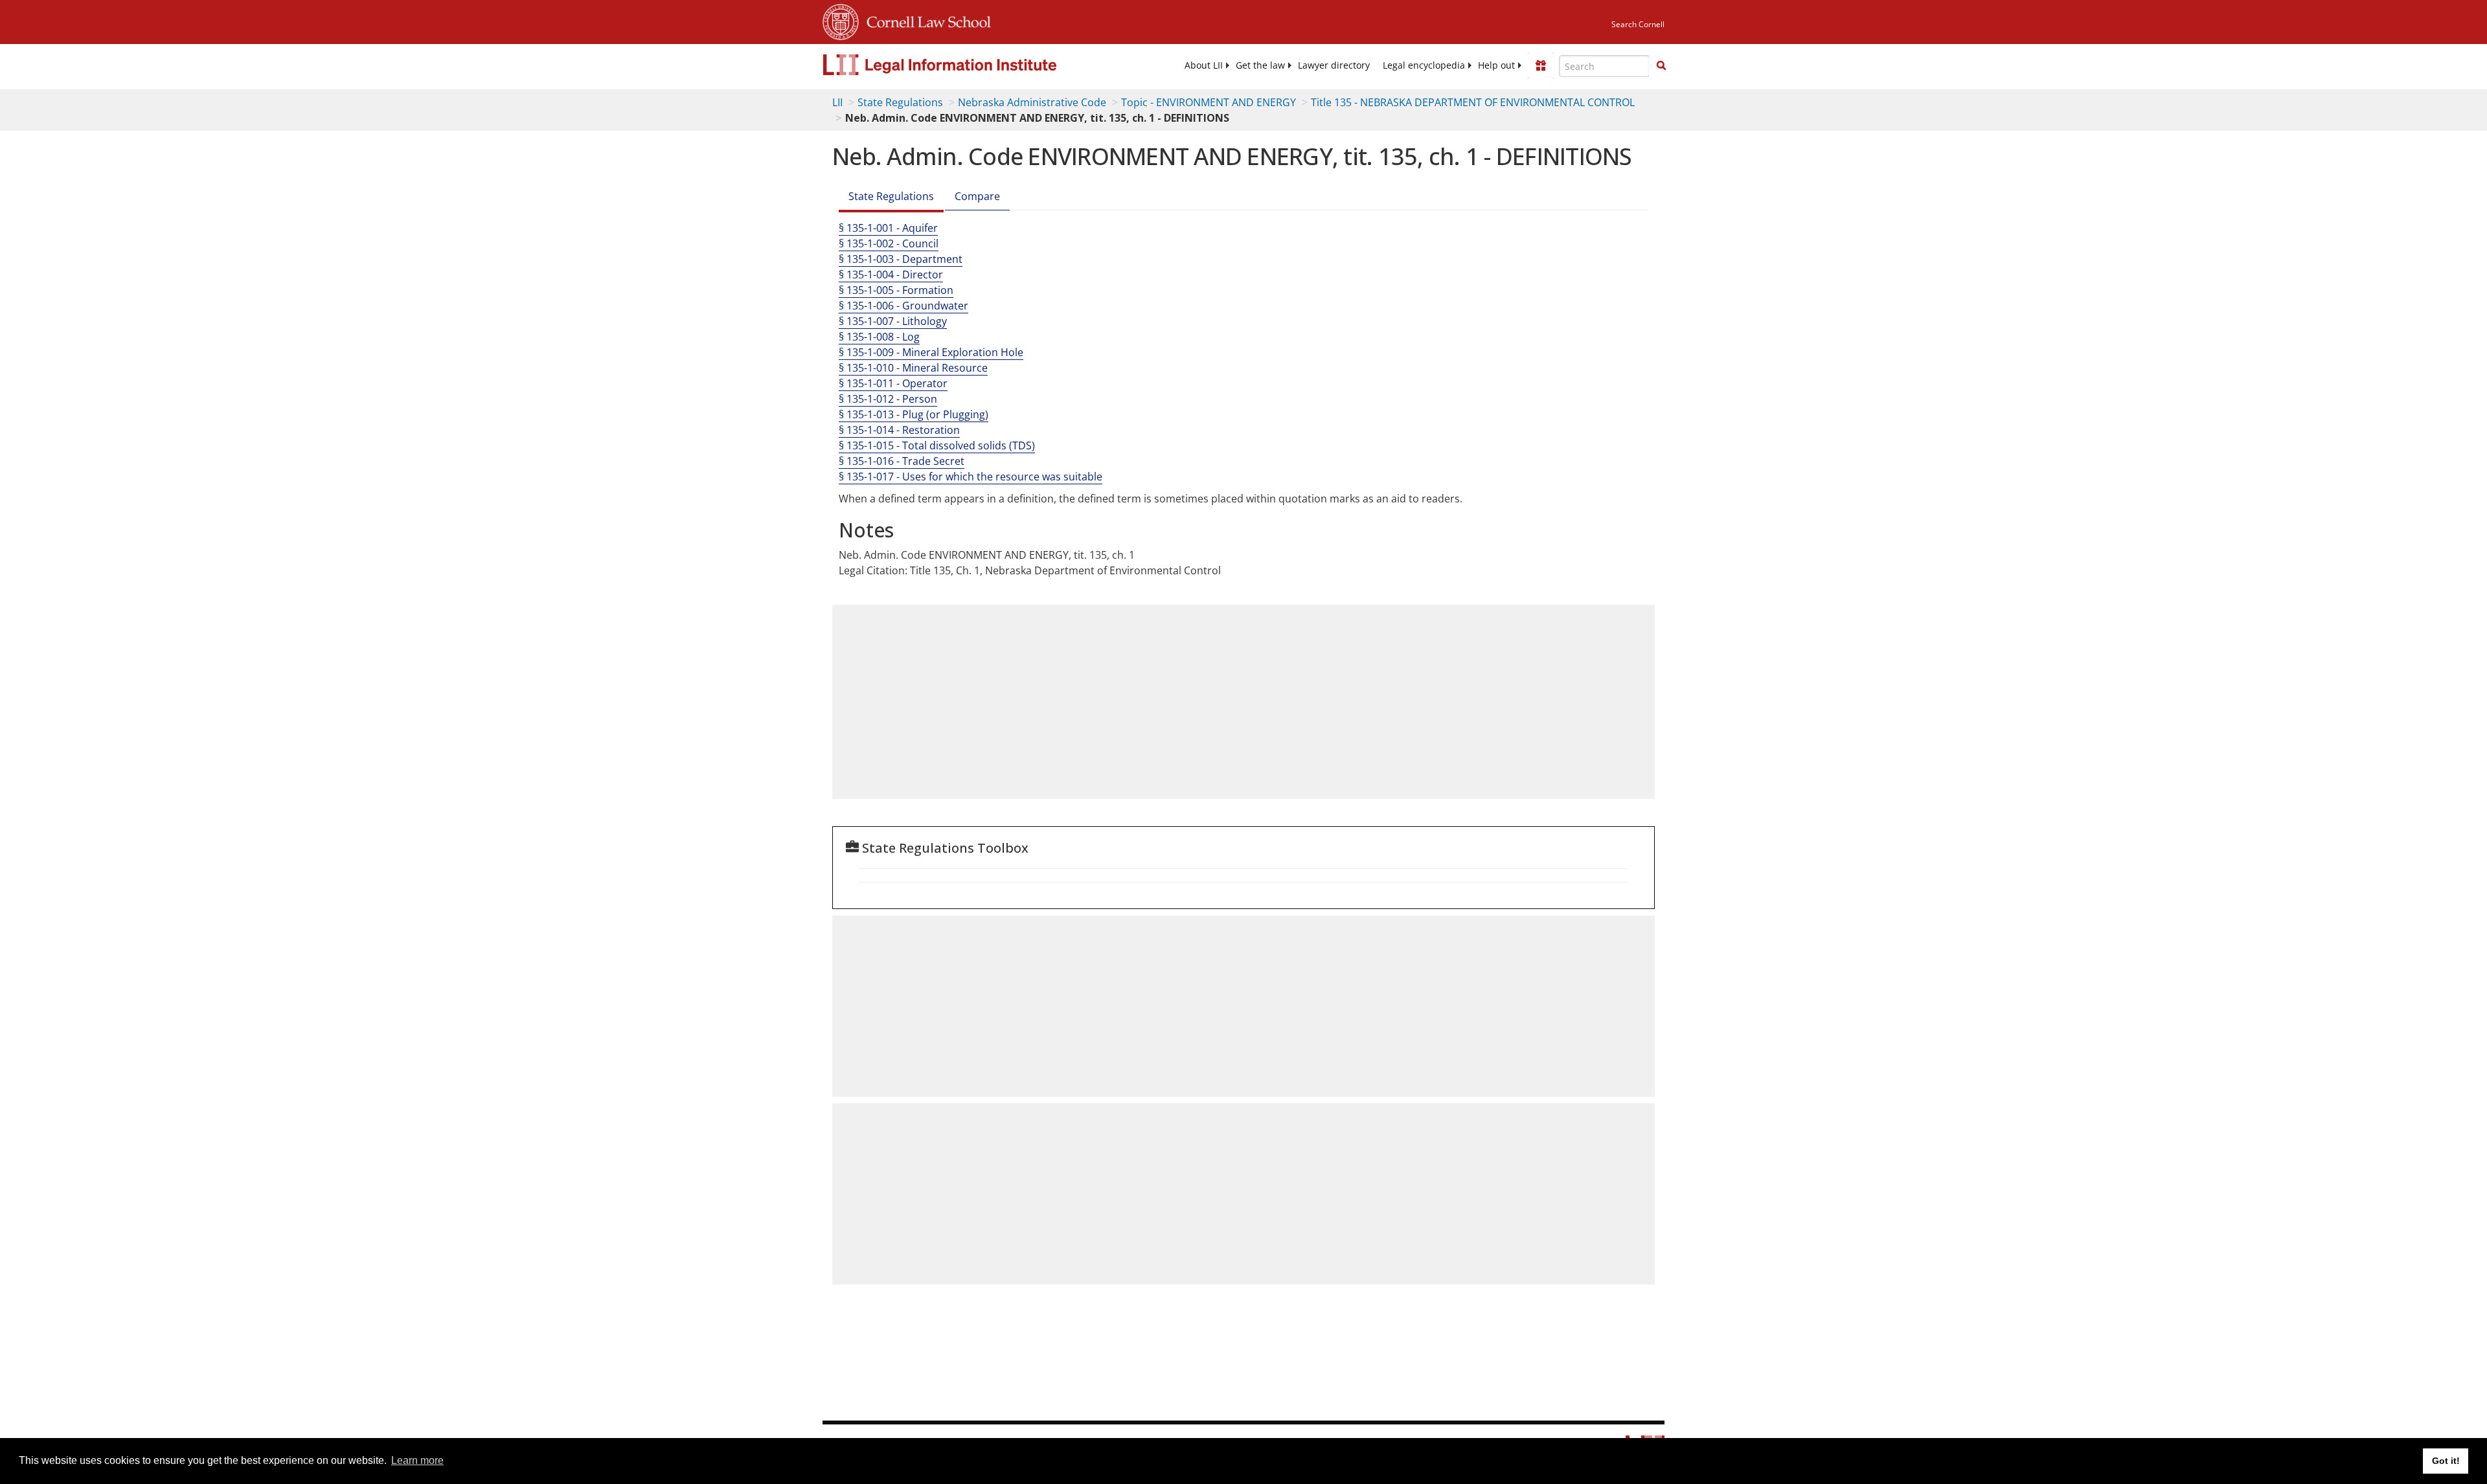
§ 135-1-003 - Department (901, 259)
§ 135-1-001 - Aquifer (888, 228)
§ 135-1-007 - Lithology (893, 321)
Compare (977, 196)
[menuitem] (1204, 65)
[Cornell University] (841, 20)
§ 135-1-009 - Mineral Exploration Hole (931, 352)
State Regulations (900, 102)
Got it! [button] (2446, 1461)
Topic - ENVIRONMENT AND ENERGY (1209, 102)
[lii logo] (968, 65)
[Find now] (1661, 66)
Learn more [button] (417, 1460)
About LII (1204, 65)
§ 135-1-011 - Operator (893, 383)
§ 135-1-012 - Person (888, 399)
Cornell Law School (925, 20)
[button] (1661, 65)
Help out (1496, 65)
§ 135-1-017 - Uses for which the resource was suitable (971, 477)
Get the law (1260, 65)
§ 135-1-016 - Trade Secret (902, 461)
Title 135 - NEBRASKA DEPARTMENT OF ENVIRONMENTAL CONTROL (1473, 102)
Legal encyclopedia (1424, 65)
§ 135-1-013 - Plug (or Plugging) (914, 414)
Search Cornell (1638, 24)
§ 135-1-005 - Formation (896, 290)
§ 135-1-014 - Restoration (899, 430)
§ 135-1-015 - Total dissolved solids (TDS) (937, 445)
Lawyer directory (1334, 65)
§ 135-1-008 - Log (879, 337)
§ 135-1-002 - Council (889, 243)
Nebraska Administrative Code (1032, 102)
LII (837, 102)
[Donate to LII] (1541, 65)
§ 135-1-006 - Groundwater (903, 306)
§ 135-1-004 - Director (891, 275)
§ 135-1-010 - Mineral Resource (913, 368)
